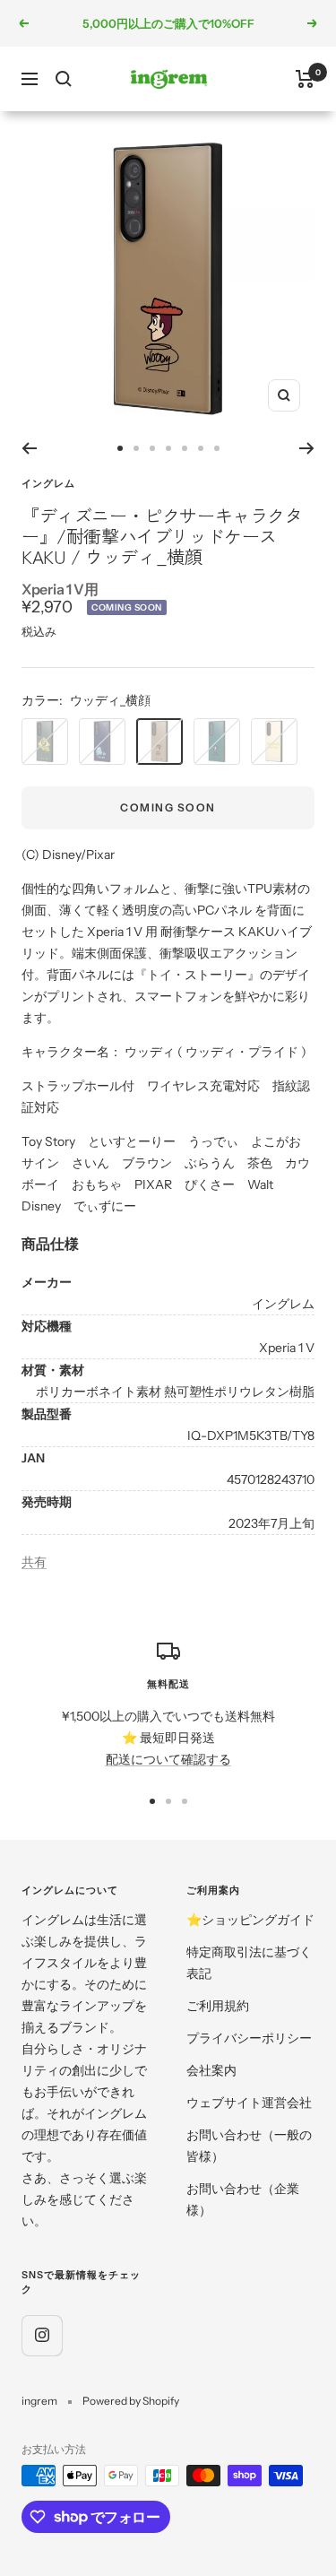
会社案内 (211, 2070)
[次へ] (307, 448)
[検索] (64, 79)
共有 (34, 1562)
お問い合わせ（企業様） (243, 2199)
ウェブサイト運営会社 (249, 2103)
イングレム (48, 483)
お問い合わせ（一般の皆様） (249, 2146)
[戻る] (29, 448)
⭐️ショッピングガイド (250, 1920)
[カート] (305, 79)
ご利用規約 (218, 2006)
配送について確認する (168, 1759)
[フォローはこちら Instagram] (42, 2335)
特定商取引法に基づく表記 (249, 1963)
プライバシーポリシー (249, 2038)
